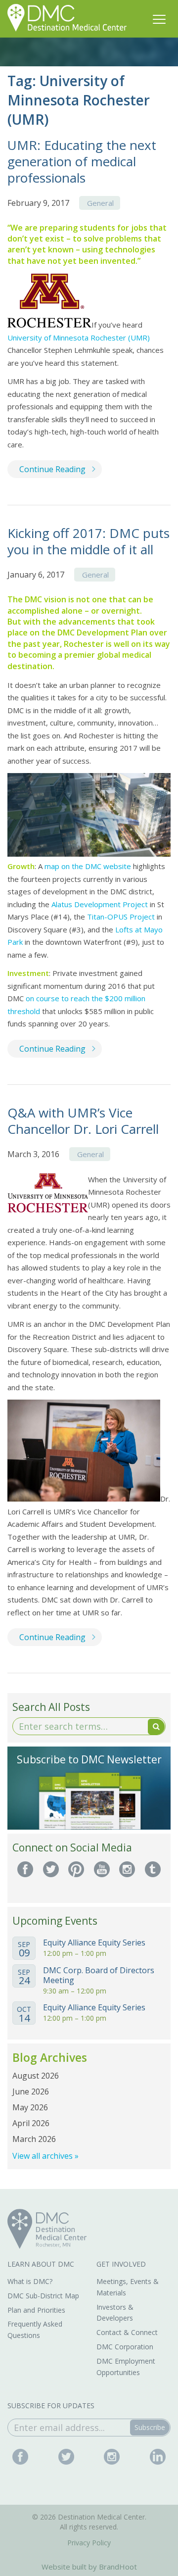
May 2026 (30, 2107)
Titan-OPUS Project (121, 917)
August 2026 (36, 2076)
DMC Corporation (125, 2347)
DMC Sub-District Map (43, 2296)
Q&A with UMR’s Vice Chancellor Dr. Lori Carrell (83, 1121)
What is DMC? (30, 2281)
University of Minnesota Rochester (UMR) (79, 338)
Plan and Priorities (36, 2310)
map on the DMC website (88, 866)
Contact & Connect (127, 2332)
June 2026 (31, 2091)
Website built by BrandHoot (89, 2567)
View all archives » (45, 2156)
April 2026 (31, 2123)
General (100, 203)
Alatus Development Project (100, 904)
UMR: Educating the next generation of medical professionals (82, 161)
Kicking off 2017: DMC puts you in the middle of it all (89, 541)
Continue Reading (52, 469)
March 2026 (34, 2139)
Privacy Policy (89, 2543)
